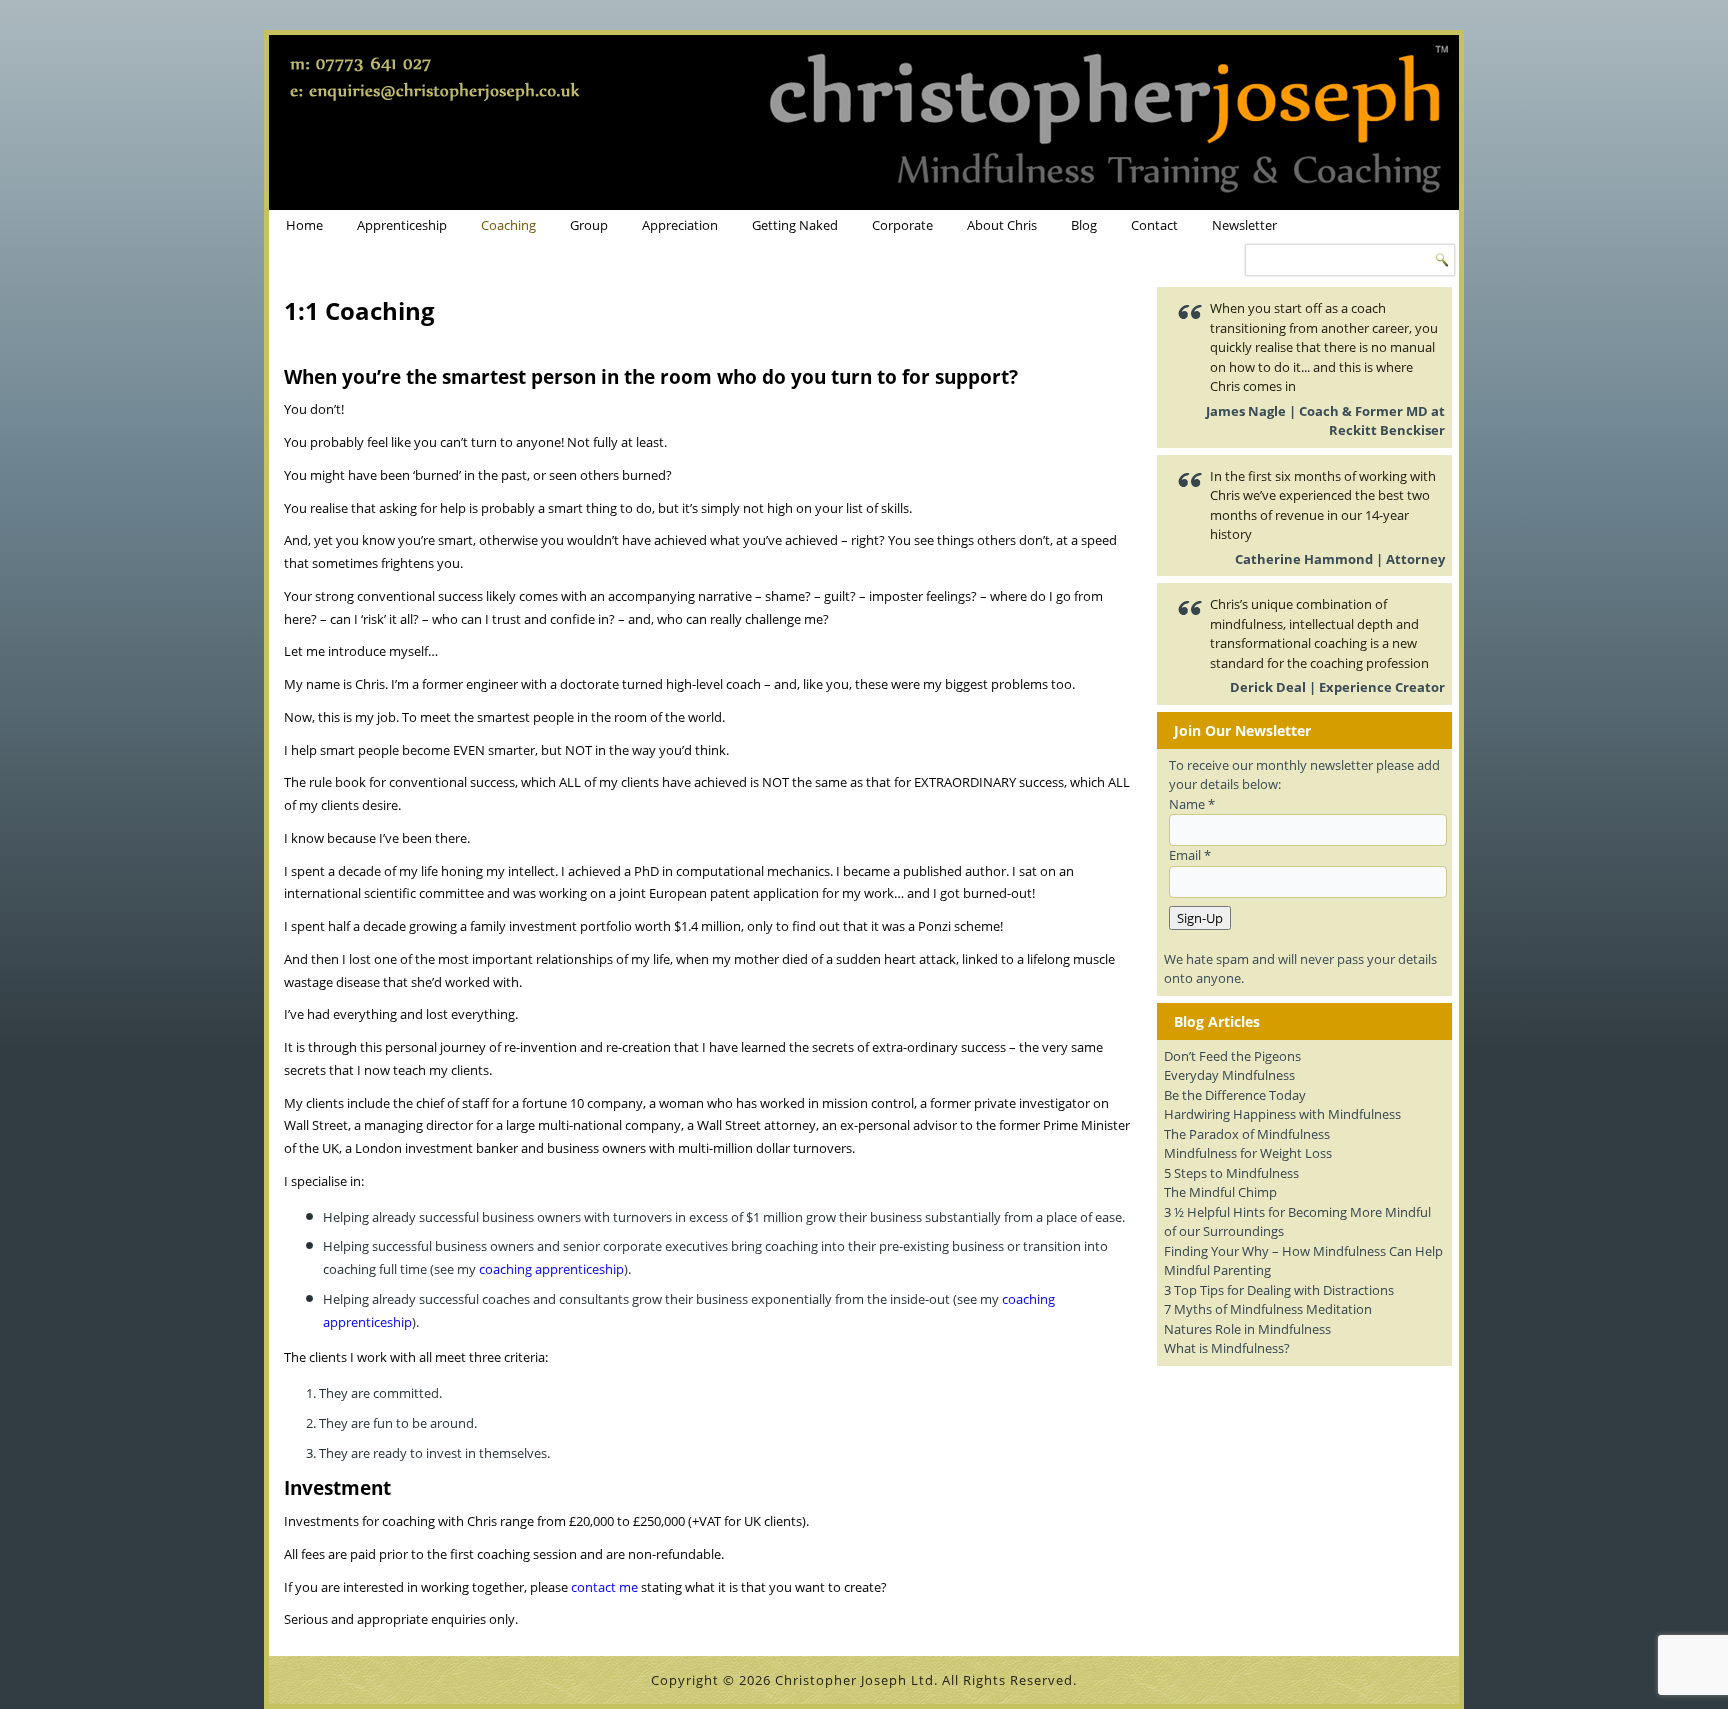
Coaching (508, 225)
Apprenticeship (402, 225)
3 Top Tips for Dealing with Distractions (1279, 1290)
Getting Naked (795, 225)
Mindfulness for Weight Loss (1248, 1153)
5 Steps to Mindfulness (1231, 1173)
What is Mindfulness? (1227, 1348)
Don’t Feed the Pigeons (1232, 1056)
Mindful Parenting (1217, 1270)
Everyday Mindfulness (1229, 1075)
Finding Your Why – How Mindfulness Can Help (1303, 1251)
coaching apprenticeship (551, 1269)
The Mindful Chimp (1220, 1192)
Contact (1154, 225)
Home (304, 225)
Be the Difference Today (1235, 1095)
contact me (604, 1587)
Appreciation (680, 225)
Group (589, 225)
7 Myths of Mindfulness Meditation (1268, 1309)
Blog (1084, 225)
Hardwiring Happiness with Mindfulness (1282, 1114)
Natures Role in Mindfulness (1247, 1329)
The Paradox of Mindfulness (1247, 1134)
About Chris (1002, 225)
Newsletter (1244, 225)
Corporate (902, 225)
